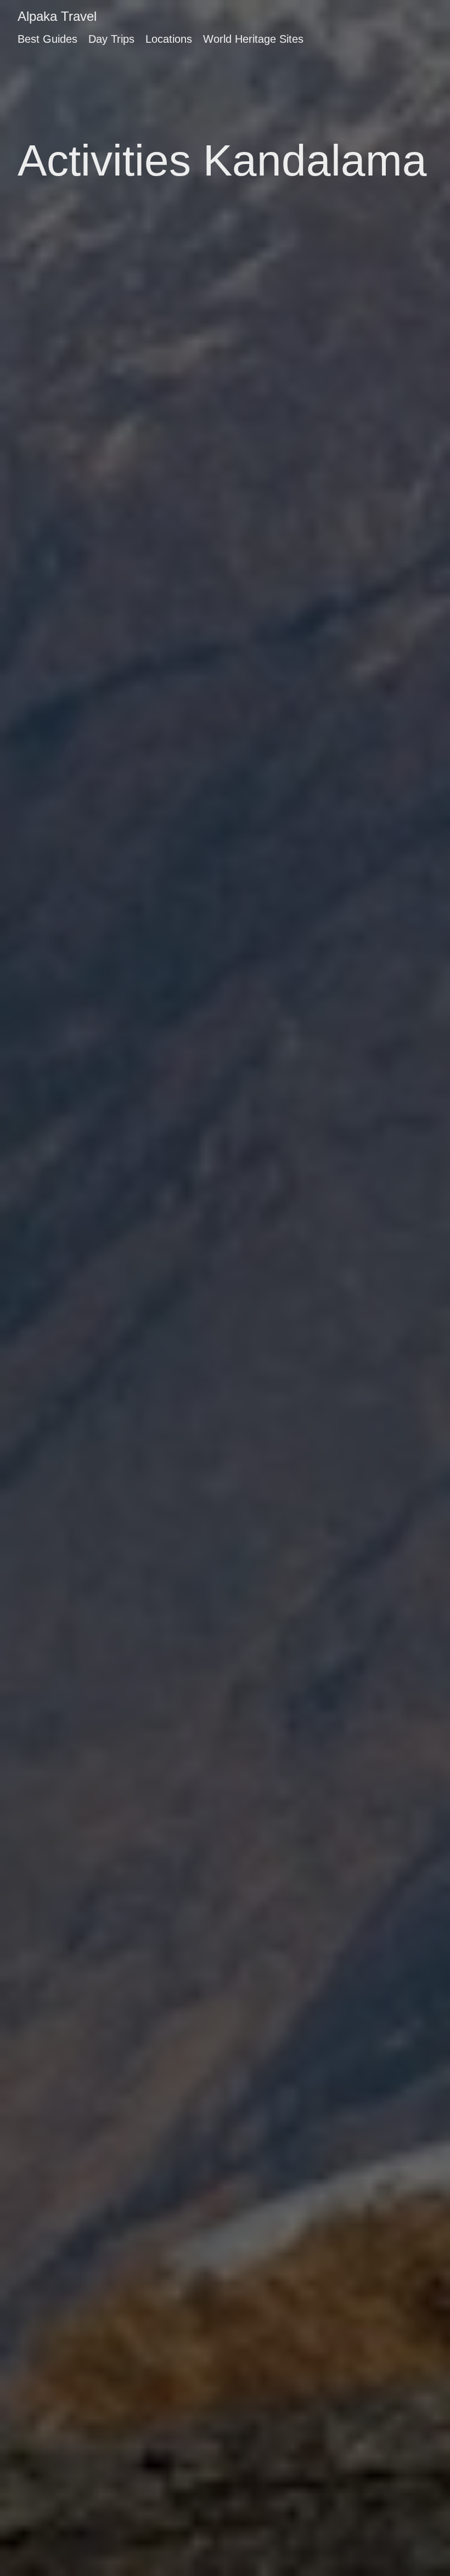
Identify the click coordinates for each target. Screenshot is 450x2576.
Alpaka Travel (57, 16)
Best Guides (47, 39)
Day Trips (111, 39)
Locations (169, 39)
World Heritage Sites (253, 39)
